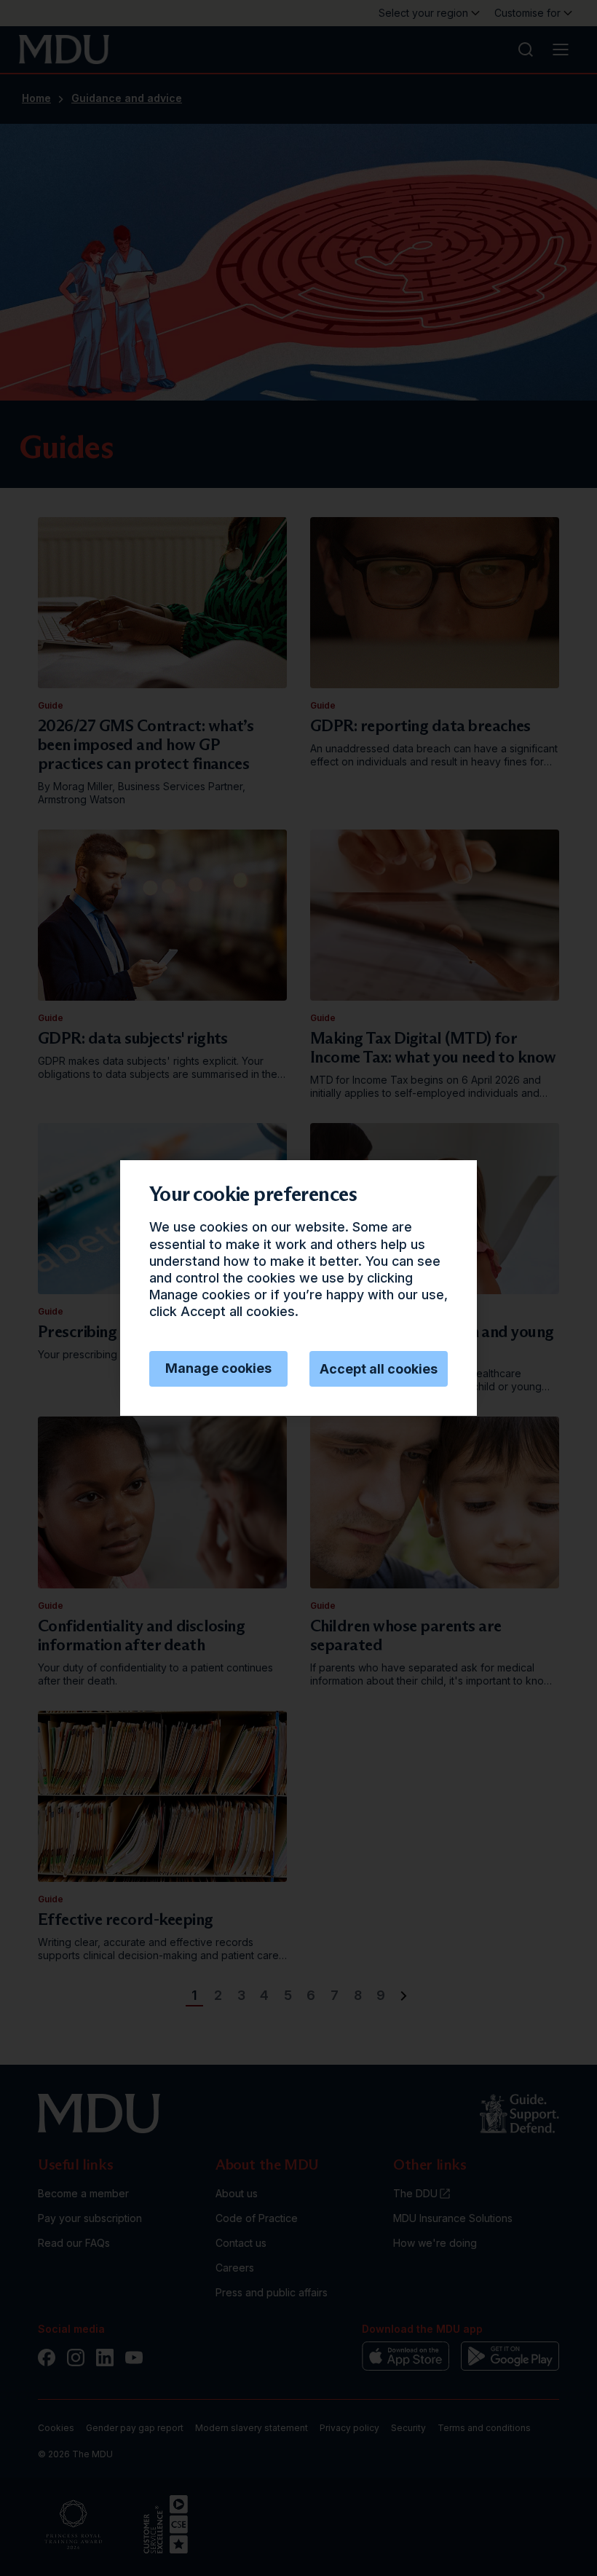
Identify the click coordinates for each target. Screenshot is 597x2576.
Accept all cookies (379, 1369)
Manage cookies (218, 1368)
